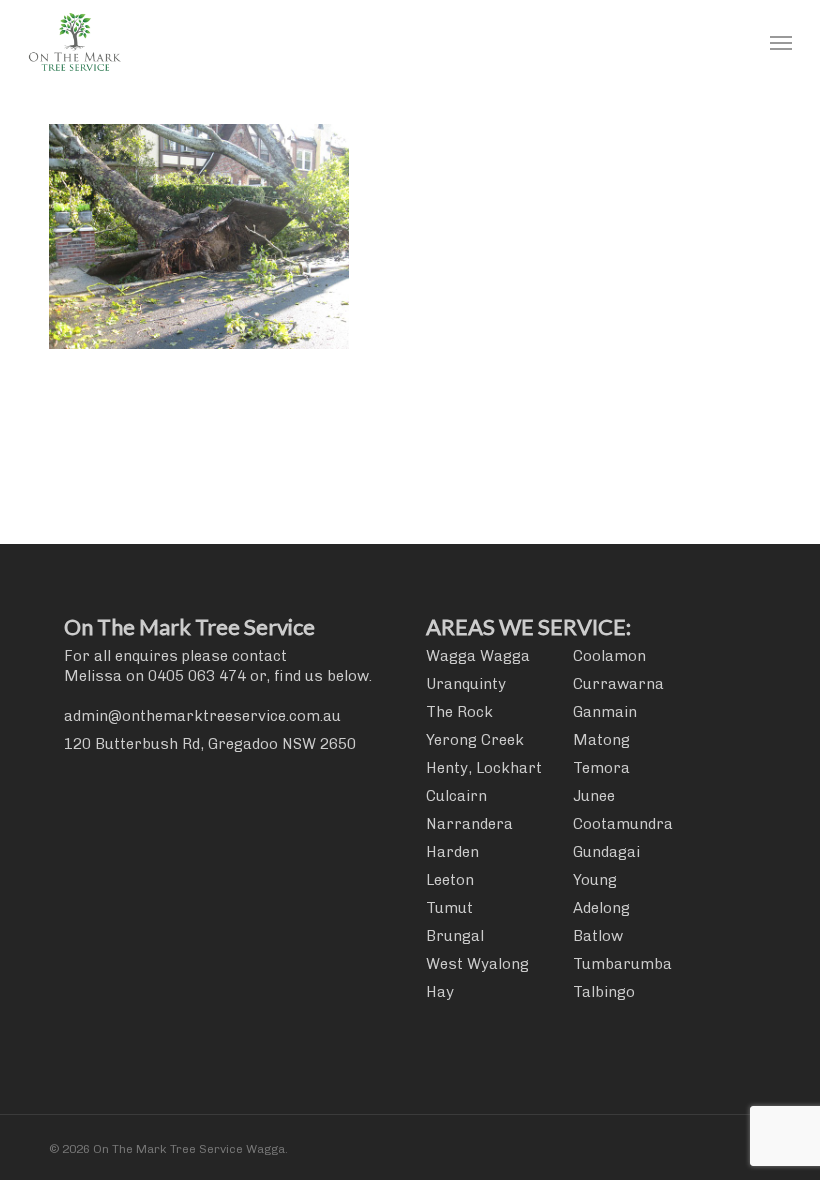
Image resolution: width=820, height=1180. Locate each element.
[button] (781, 42)
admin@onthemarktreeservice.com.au (202, 716)
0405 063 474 (197, 676)
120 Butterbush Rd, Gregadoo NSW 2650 (210, 744)
